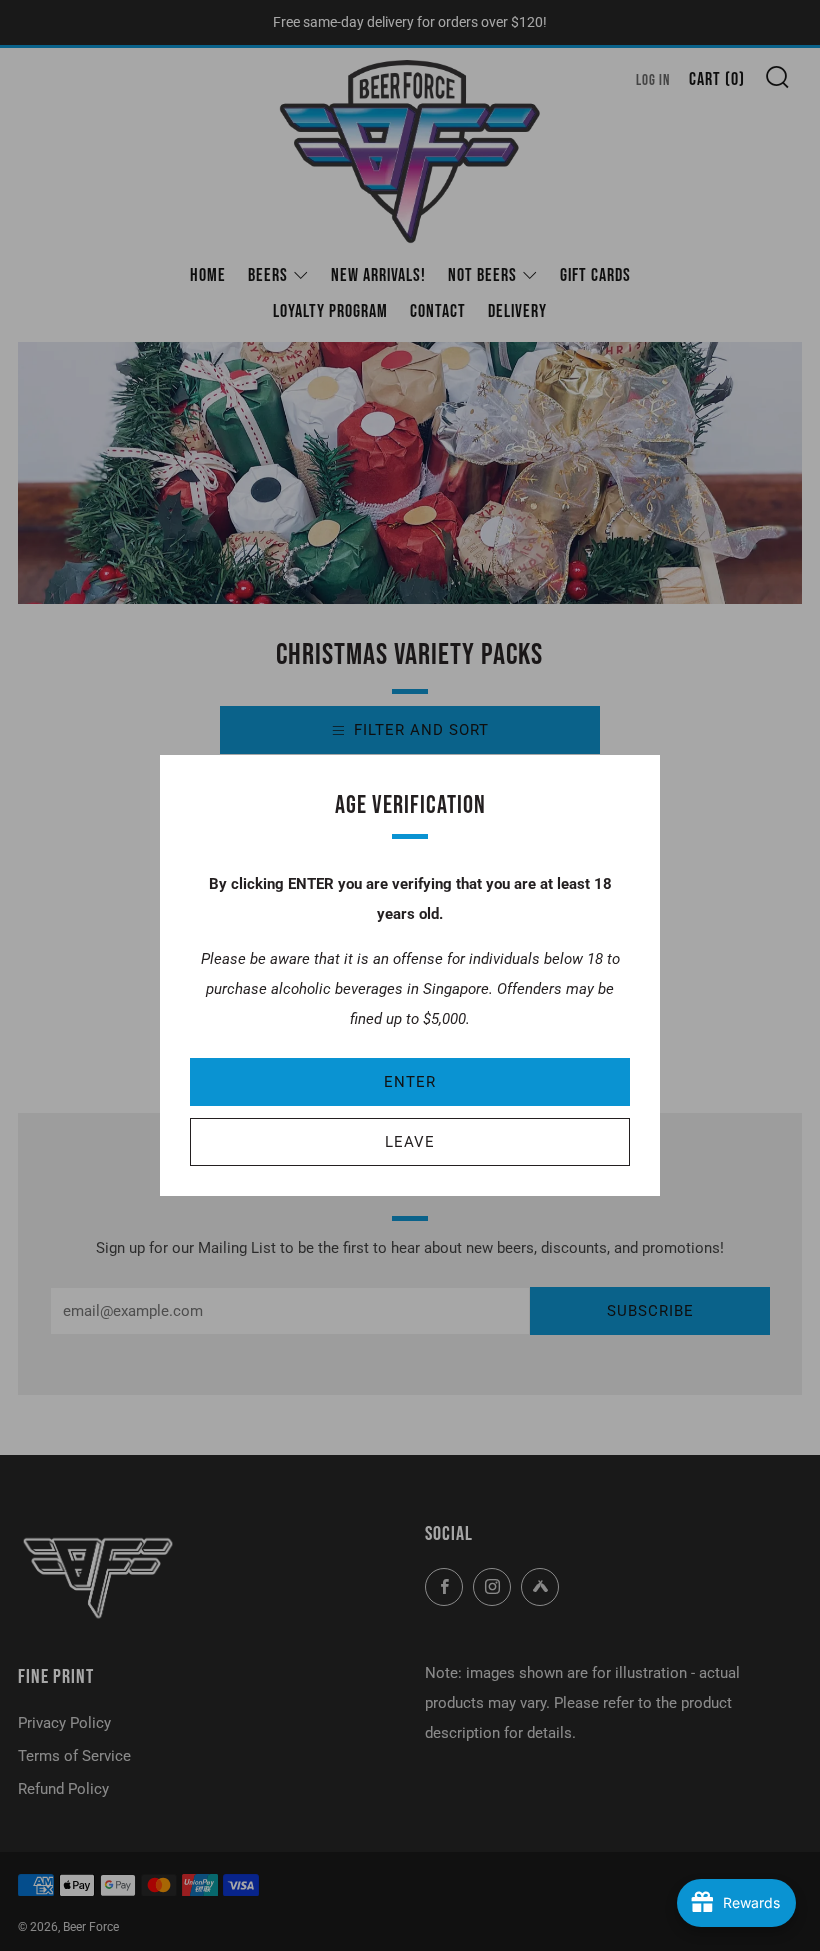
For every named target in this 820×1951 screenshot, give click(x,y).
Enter (410, 1082)
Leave (410, 1142)
